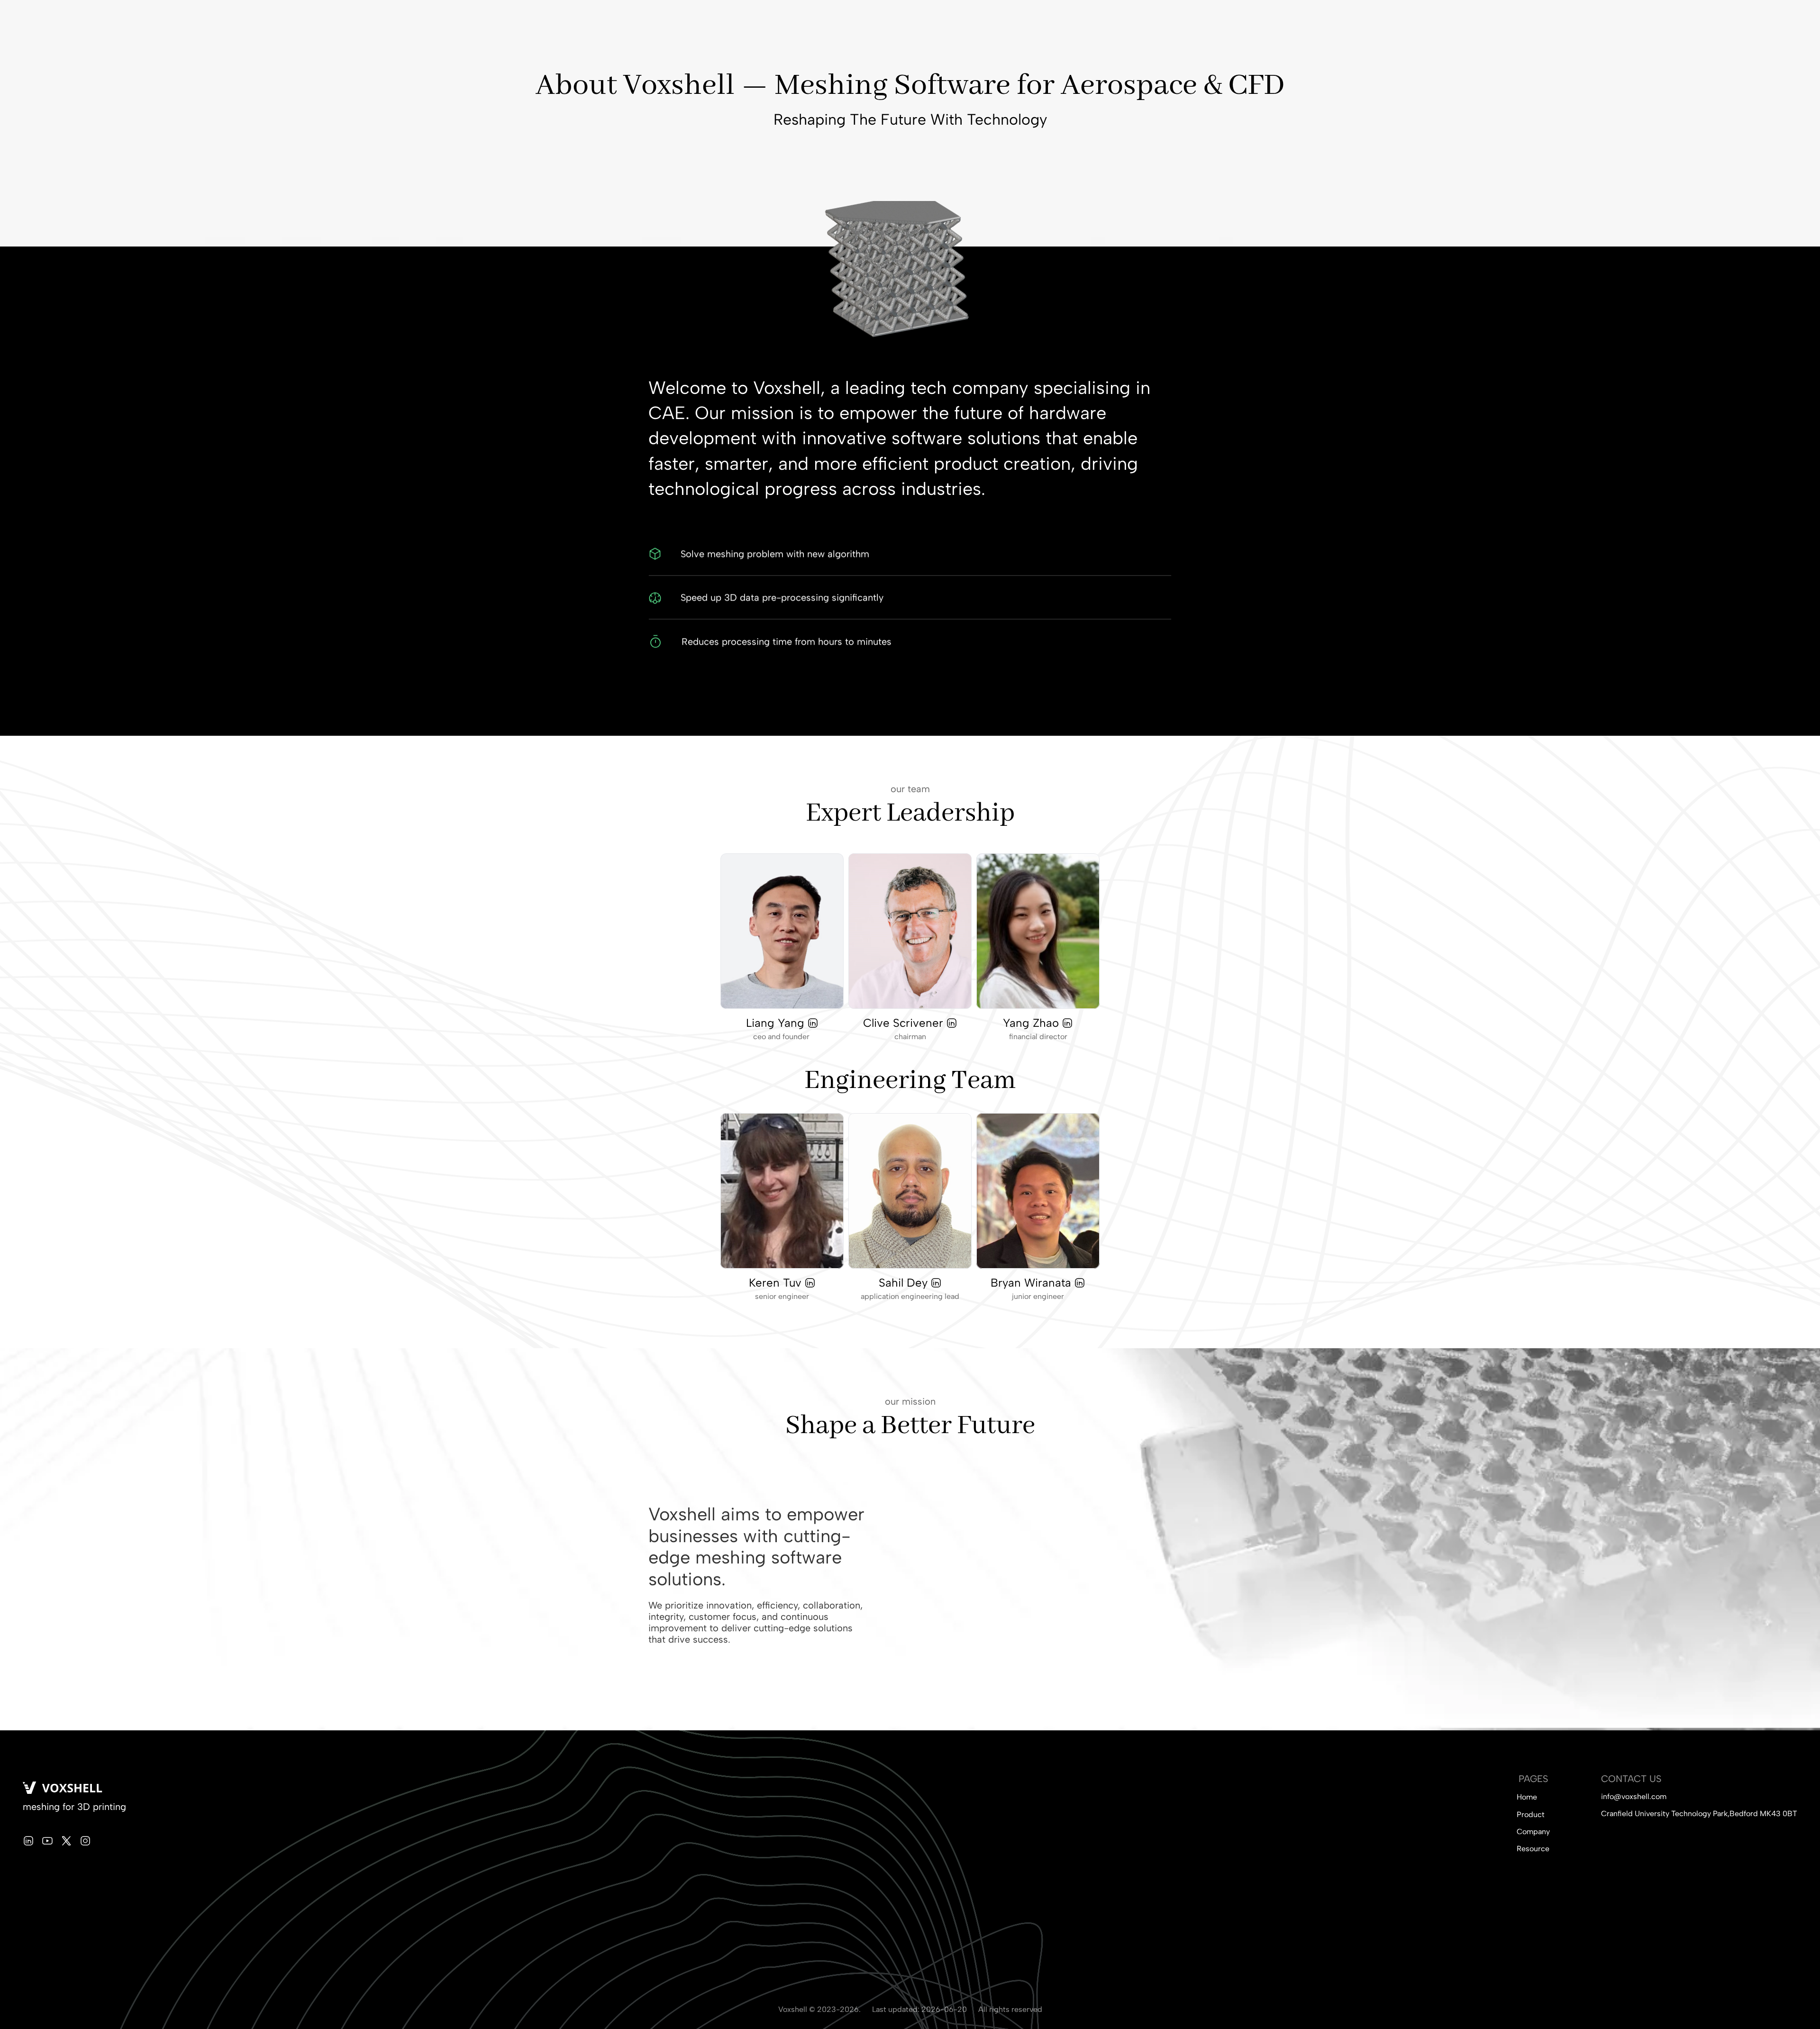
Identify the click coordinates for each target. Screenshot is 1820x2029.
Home (1527, 1797)
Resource (1533, 1849)
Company (1533, 1832)
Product (1531, 1814)
